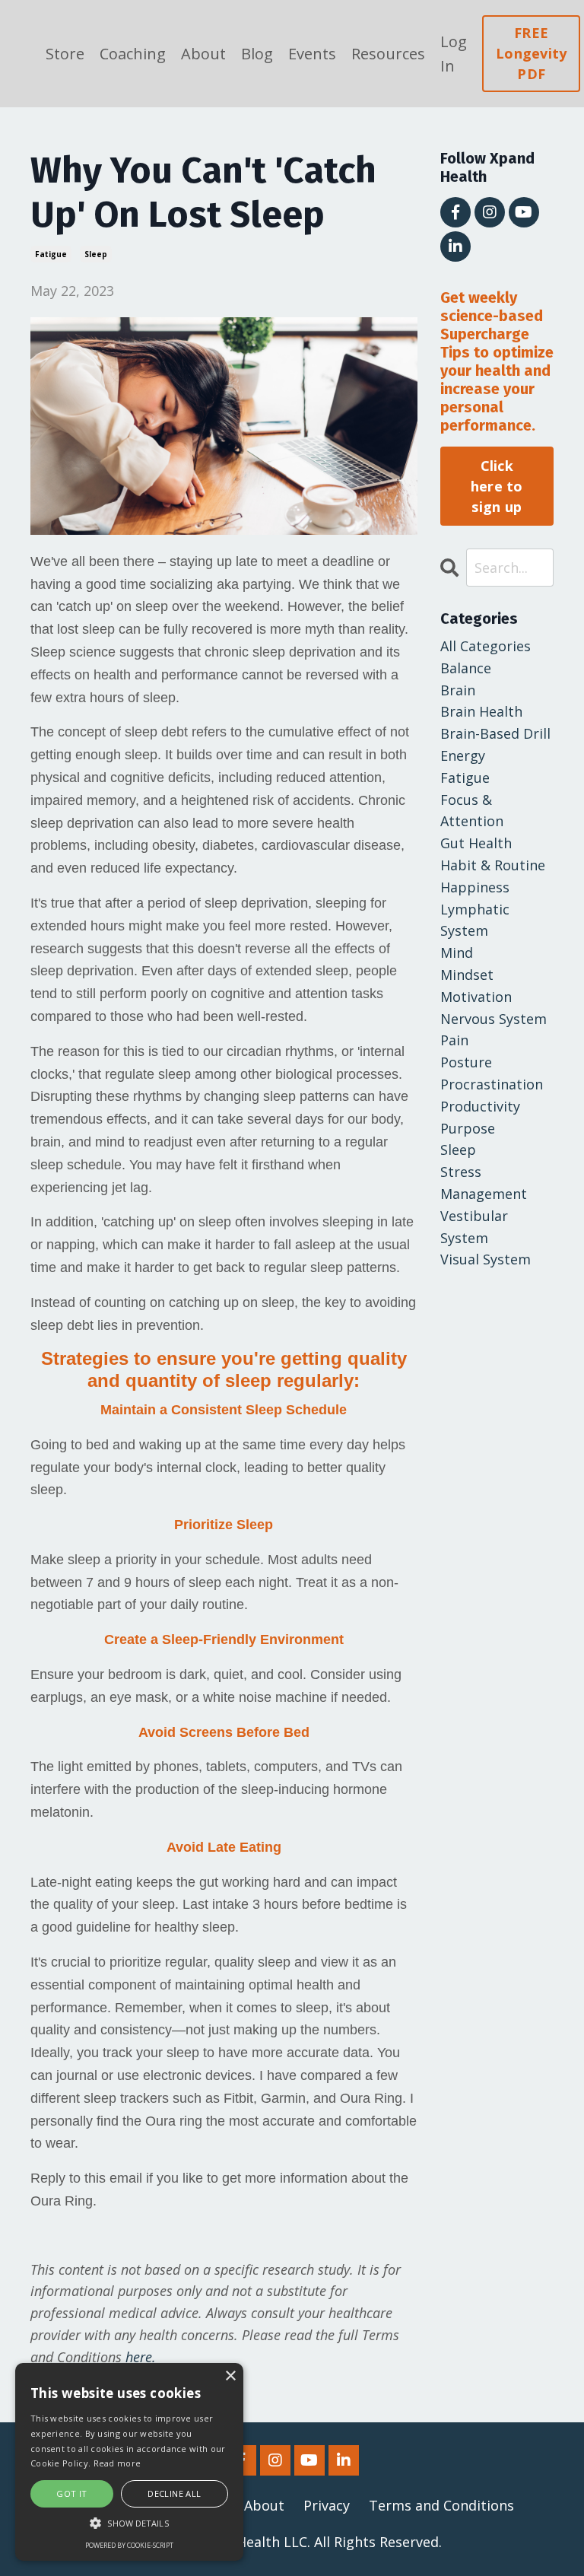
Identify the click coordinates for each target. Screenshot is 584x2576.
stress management (484, 1183)
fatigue (51, 254)
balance (466, 668)
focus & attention (472, 811)
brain (458, 690)
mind (457, 952)
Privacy (327, 2505)
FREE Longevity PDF (531, 53)
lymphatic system (475, 920)
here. (141, 2357)
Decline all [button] (174, 2493)
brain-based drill (495, 733)
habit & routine (493, 865)
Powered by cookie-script (129, 2545)
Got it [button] (71, 2493)
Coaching (133, 54)
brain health (481, 711)
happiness (475, 887)
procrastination (492, 1084)
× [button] (230, 2376)
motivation (476, 997)
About (203, 54)
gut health (476, 843)
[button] (129, 2523)
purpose (468, 1128)
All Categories (486, 646)
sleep (96, 254)
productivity (480, 1106)
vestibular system (474, 1227)
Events (312, 54)
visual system (486, 1259)
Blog (257, 54)
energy (463, 755)
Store (65, 54)
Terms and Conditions (441, 2505)
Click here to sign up (497, 486)
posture (466, 1062)
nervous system (494, 1019)
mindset (467, 975)
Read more (117, 2463)
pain (454, 1040)
